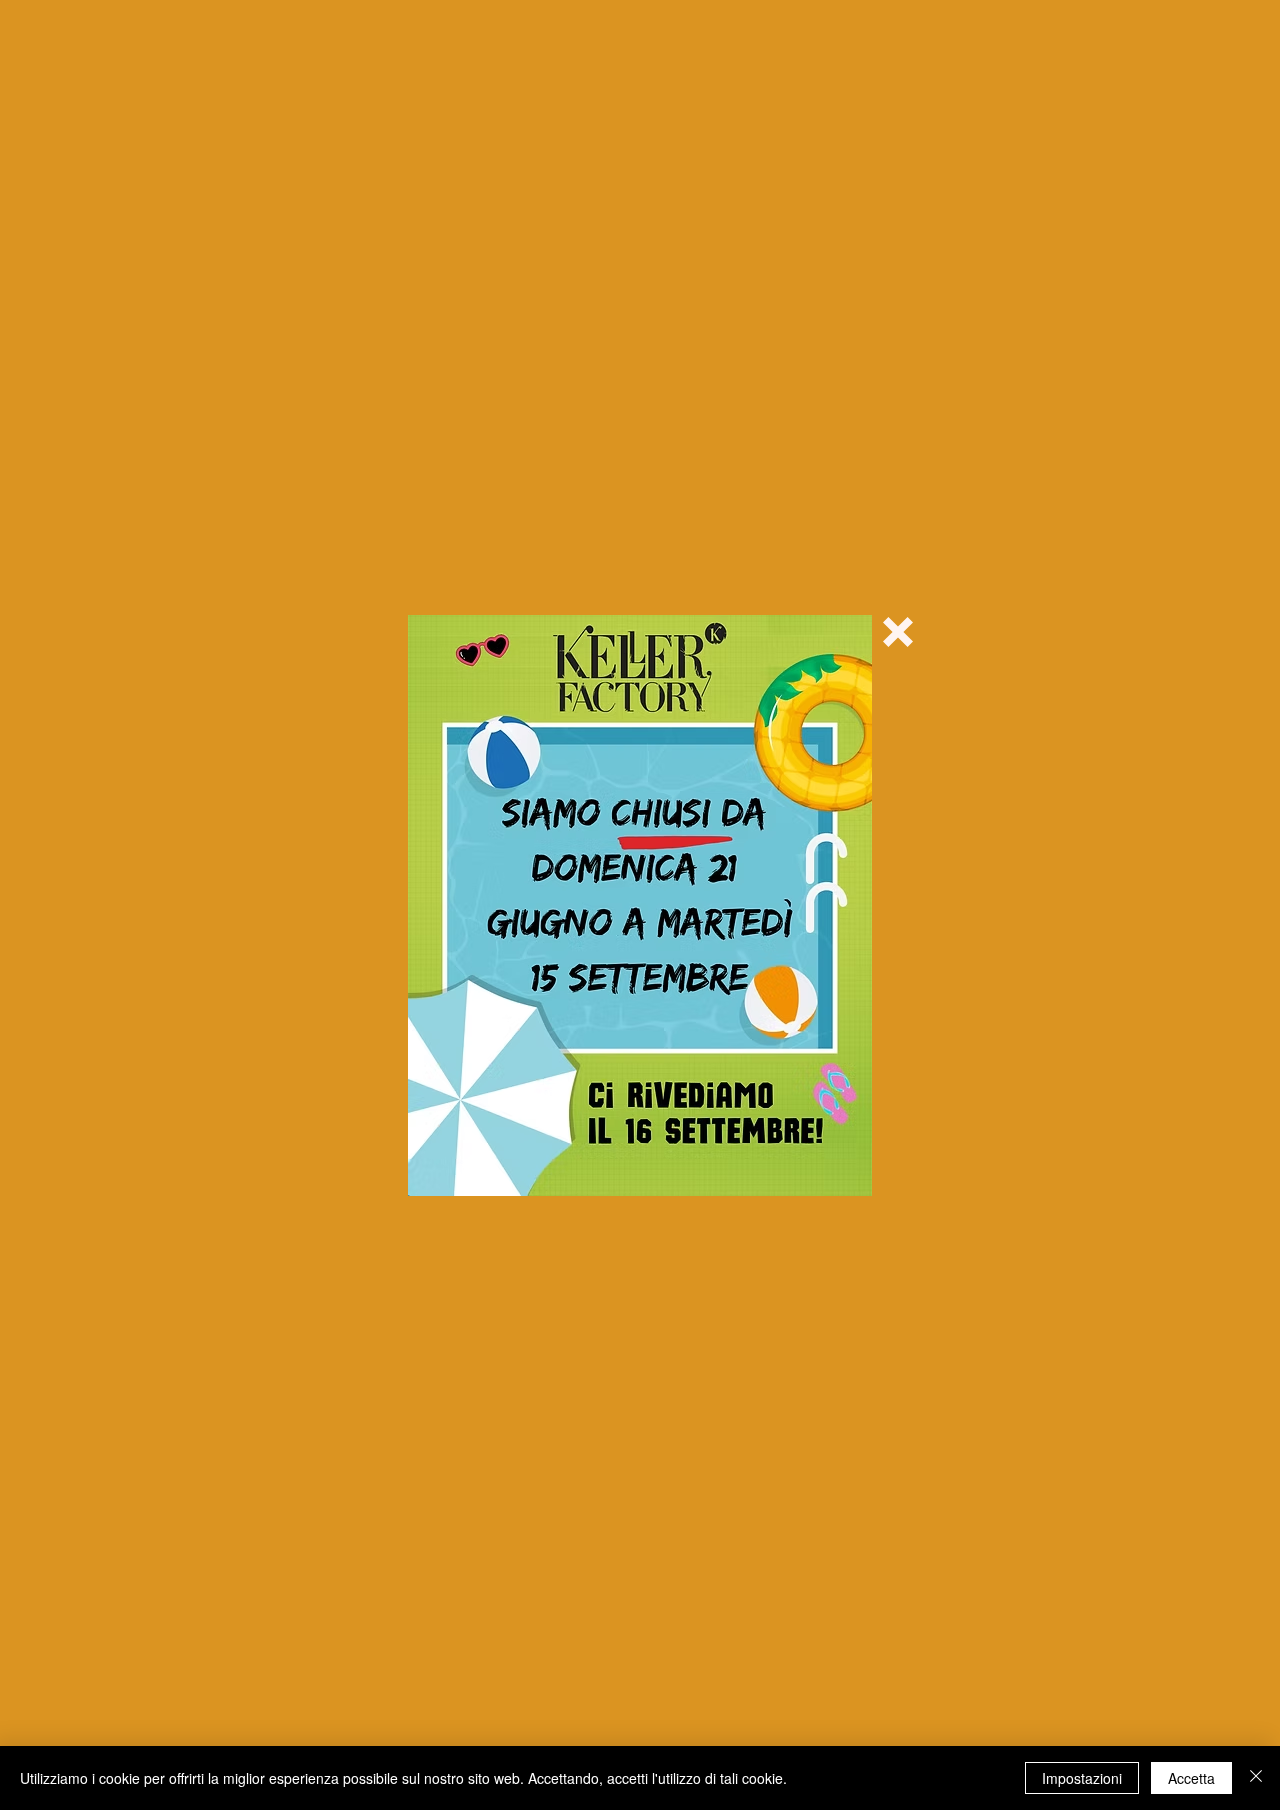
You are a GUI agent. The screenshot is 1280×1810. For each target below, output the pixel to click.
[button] (898, 632)
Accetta (1191, 1778)
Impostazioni (1082, 1778)
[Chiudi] (1256, 1778)
